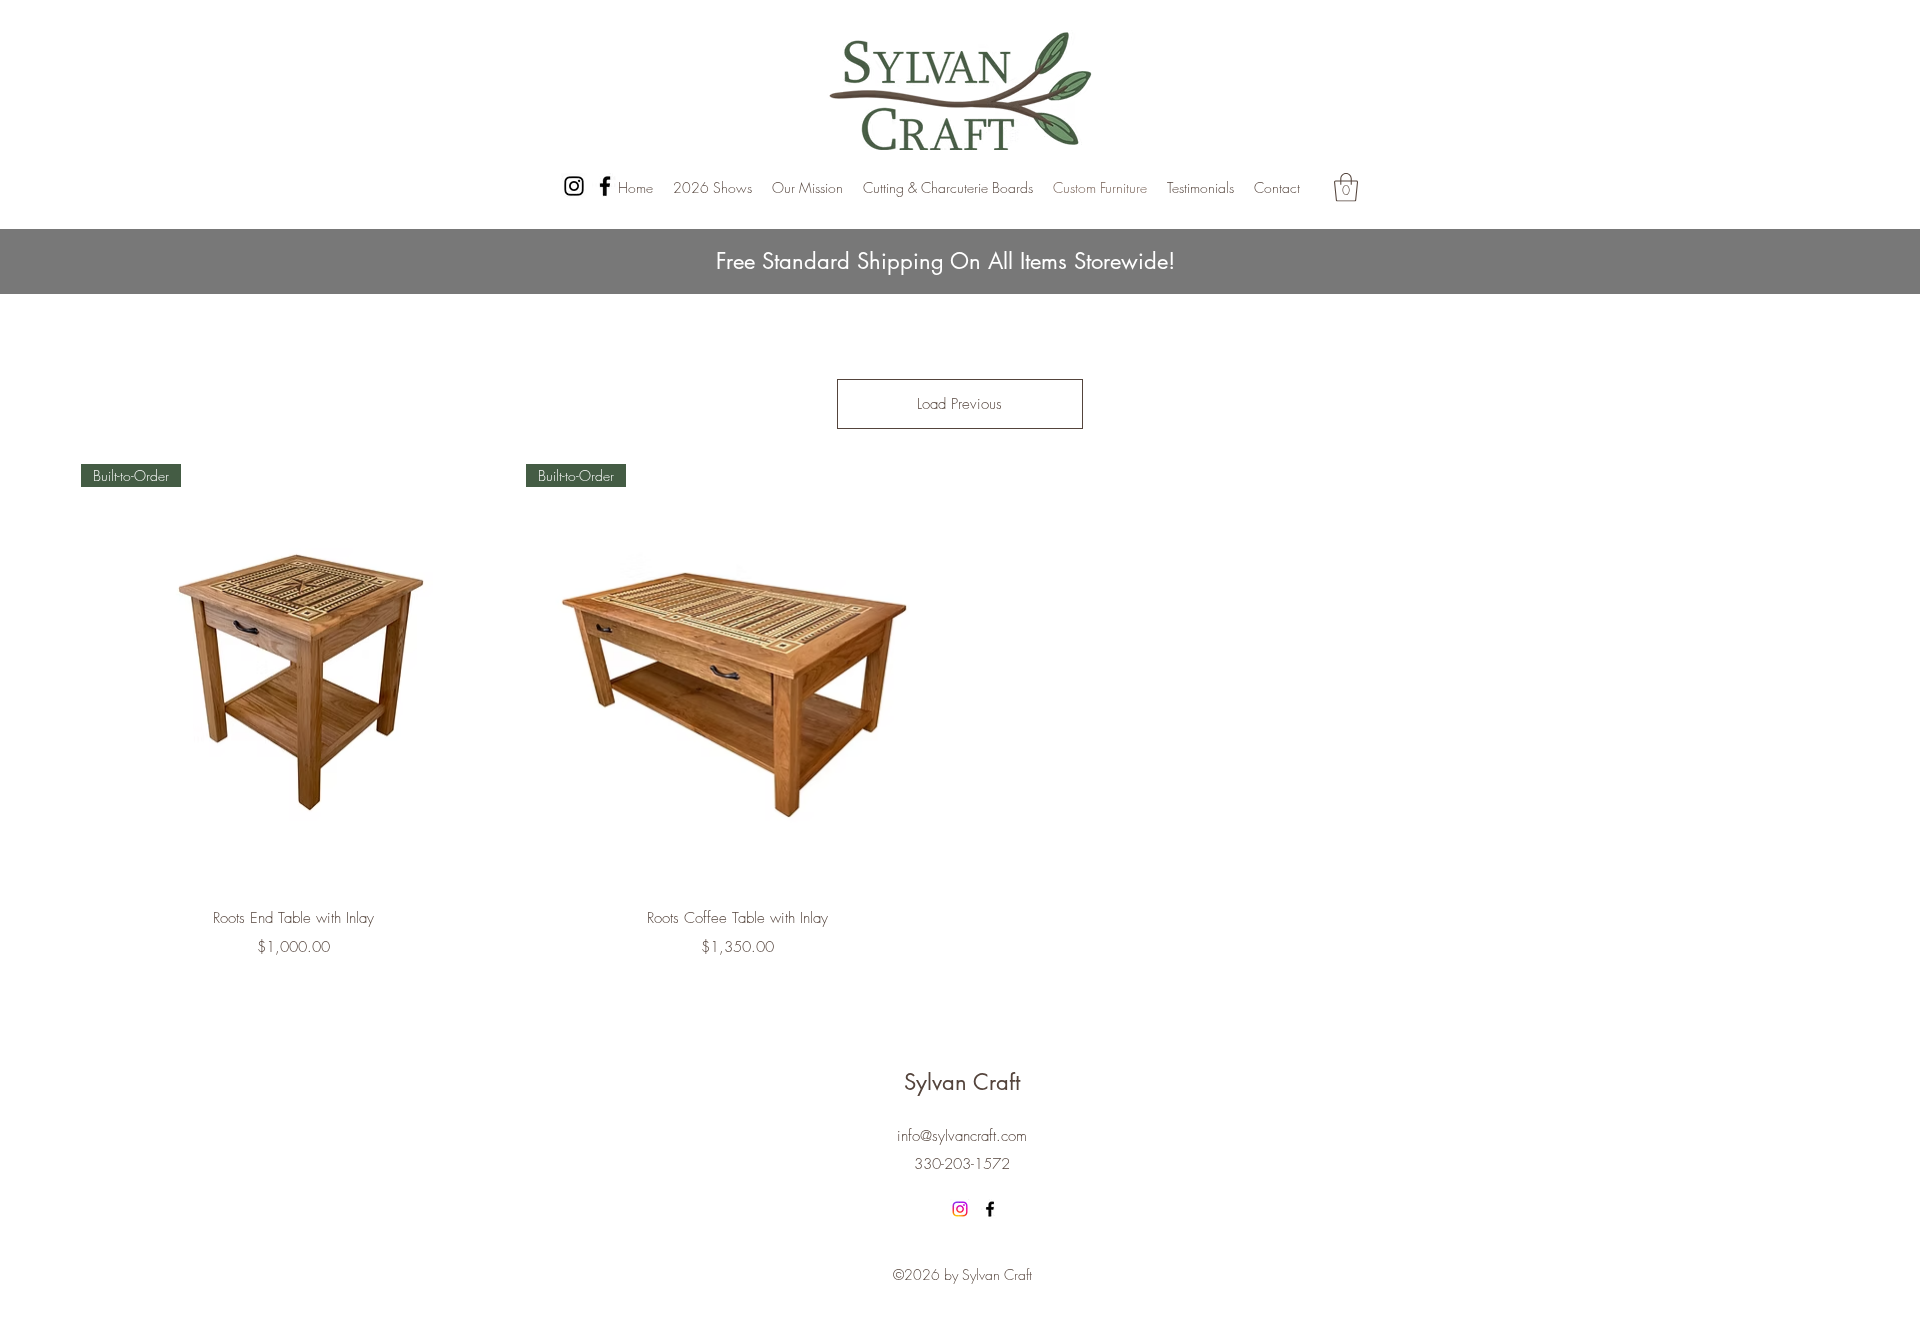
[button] (1346, 187)
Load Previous (959, 404)
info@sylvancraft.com (962, 1136)
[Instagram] (574, 186)
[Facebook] (605, 186)
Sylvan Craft (962, 1082)
